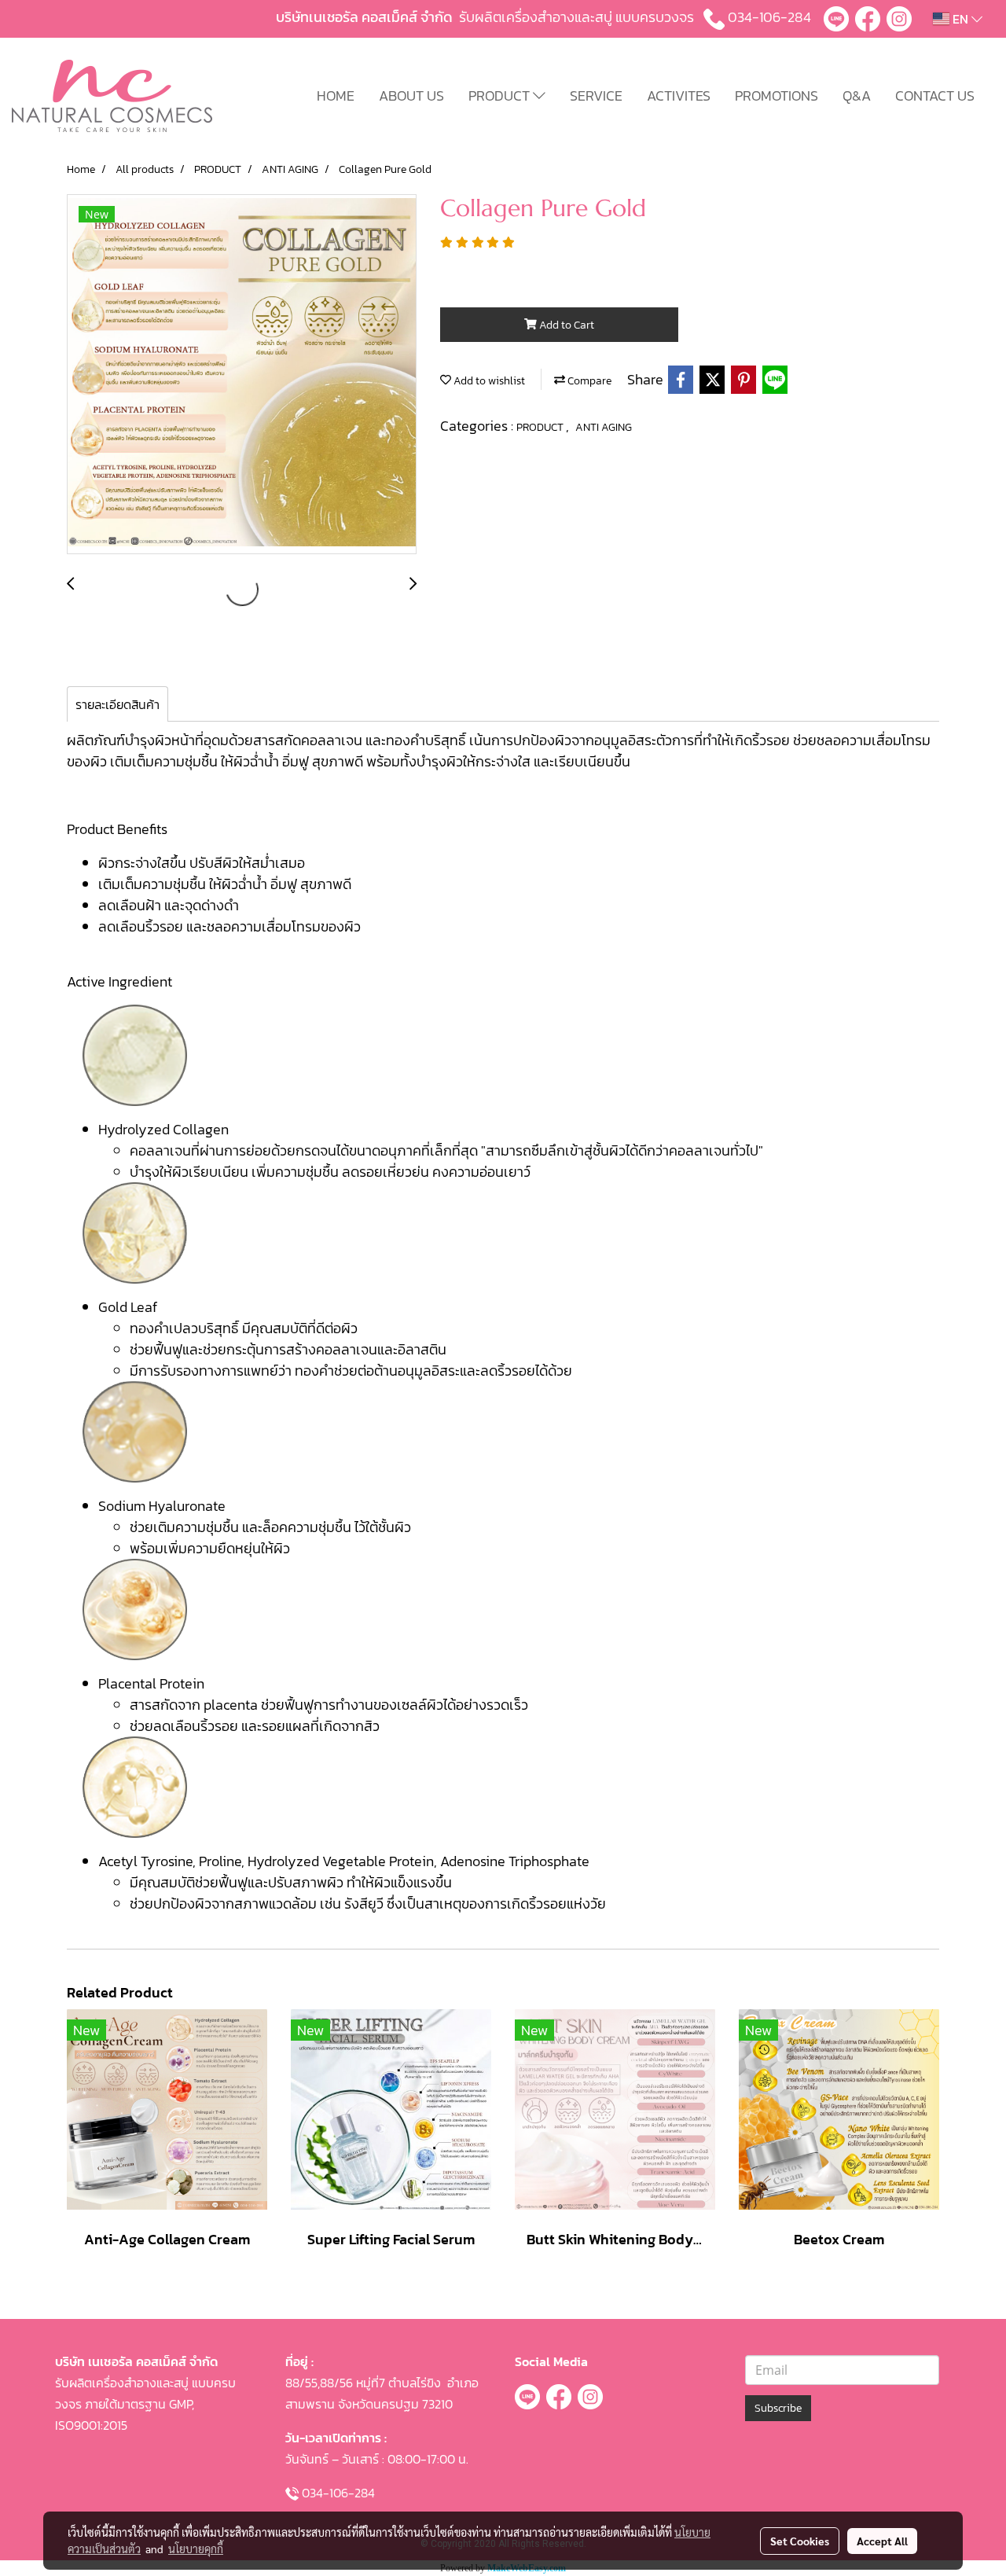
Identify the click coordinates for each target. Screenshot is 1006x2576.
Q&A (857, 96)
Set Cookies (800, 2541)
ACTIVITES (679, 96)
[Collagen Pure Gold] (242, 375)
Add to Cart (565, 325)
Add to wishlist (488, 381)
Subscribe (778, 2408)
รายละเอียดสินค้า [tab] (117, 704)
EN (960, 19)
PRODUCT (501, 96)
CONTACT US (935, 96)
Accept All (882, 2541)
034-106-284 (769, 17)
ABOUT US (411, 96)
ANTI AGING (604, 427)
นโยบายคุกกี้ (196, 2548)
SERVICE (596, 96)
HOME (336, 96)
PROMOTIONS (777, 96)
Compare (588, 381)
